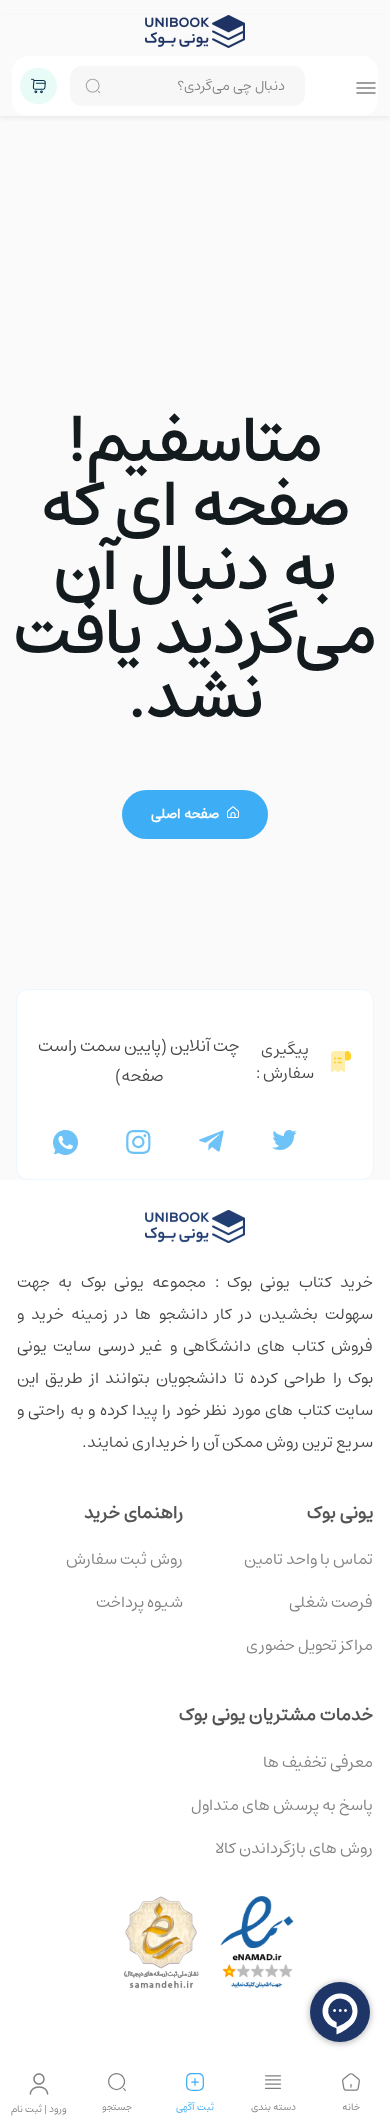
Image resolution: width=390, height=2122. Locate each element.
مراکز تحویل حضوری (309, 1645)
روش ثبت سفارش (124, 1559)
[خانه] (351, 2082)
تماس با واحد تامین (308, 1559)
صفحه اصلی (186, 814)
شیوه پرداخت (139, 1602)
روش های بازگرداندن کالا (294, 1848)
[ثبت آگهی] (195, 2082)
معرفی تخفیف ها (318, 1762)
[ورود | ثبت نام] (39, 2084)
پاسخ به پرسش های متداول (282, 1805)
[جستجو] (117, 2082)
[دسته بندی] (273, 2082)
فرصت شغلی (331, 1602)
